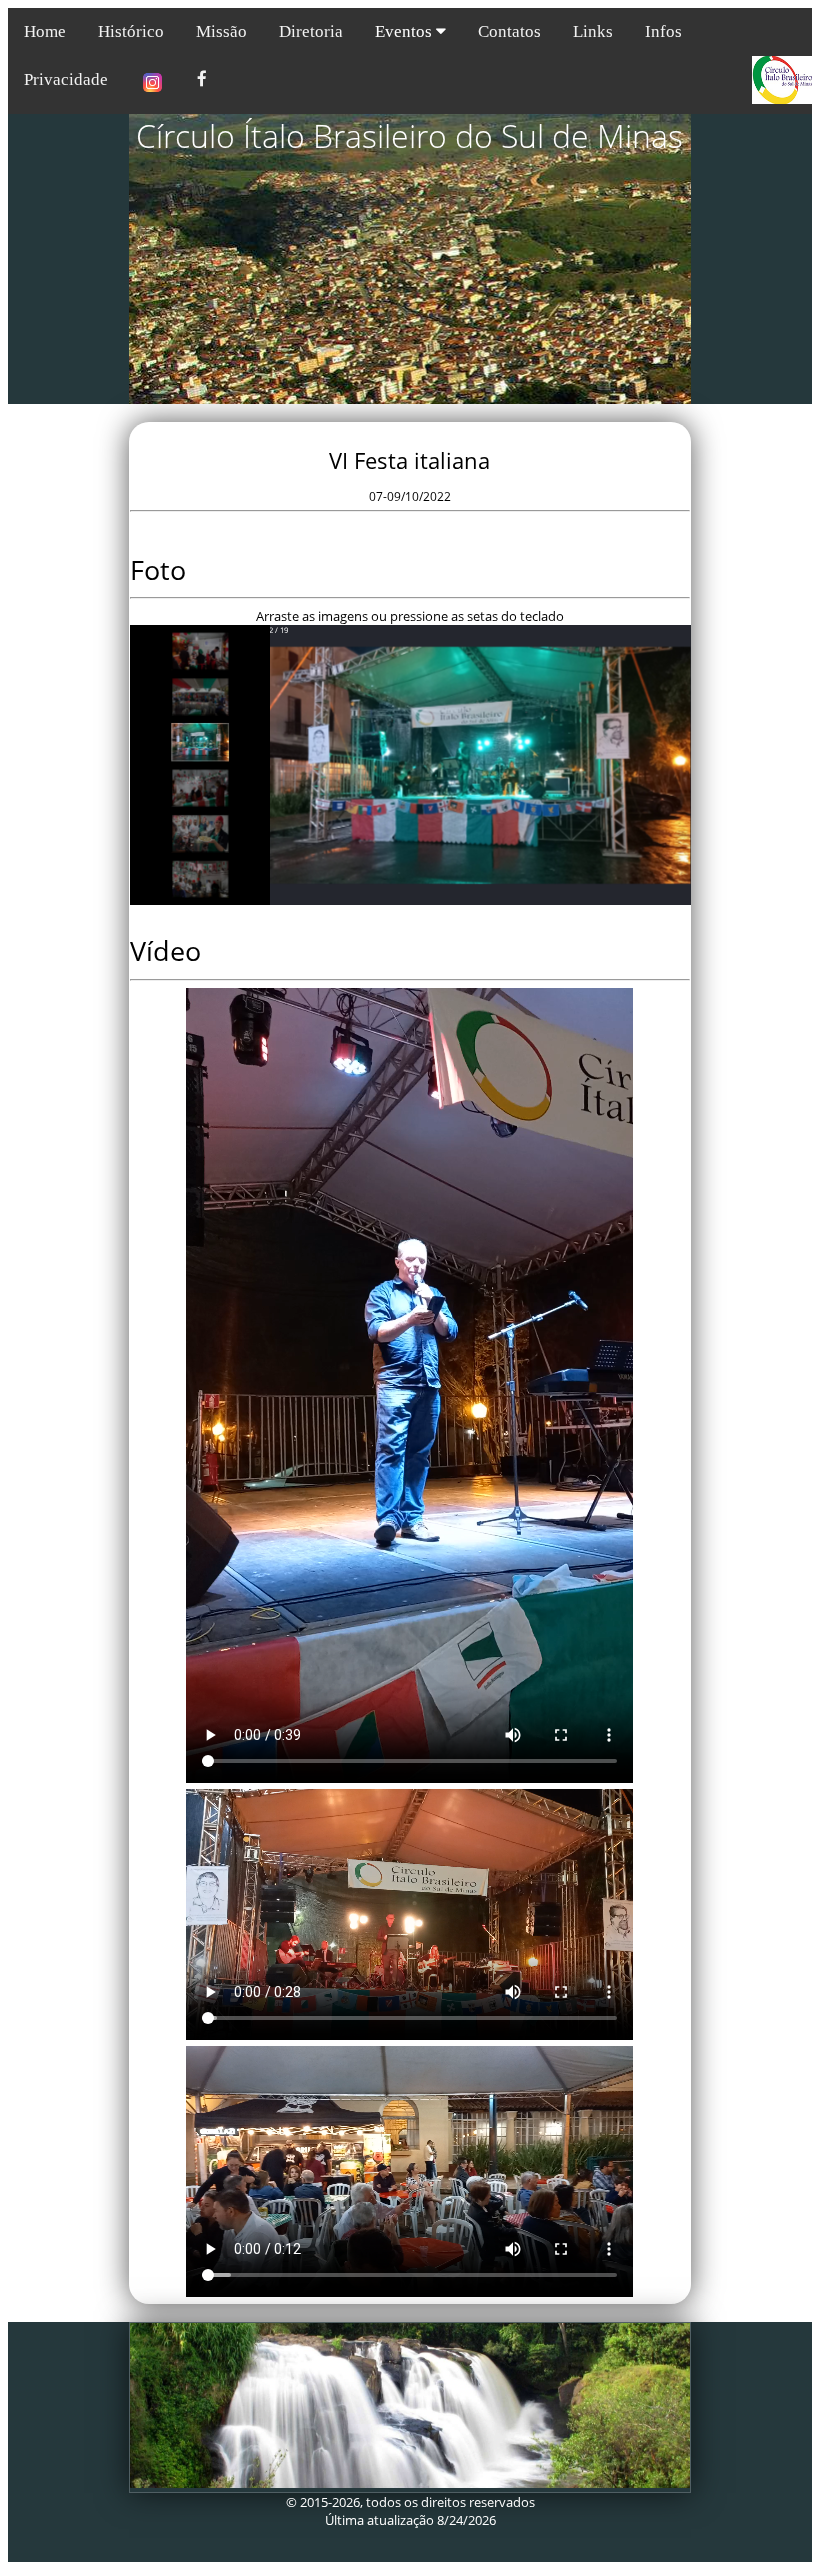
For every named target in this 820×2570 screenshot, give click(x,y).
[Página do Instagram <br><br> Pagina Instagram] (152, 85)
